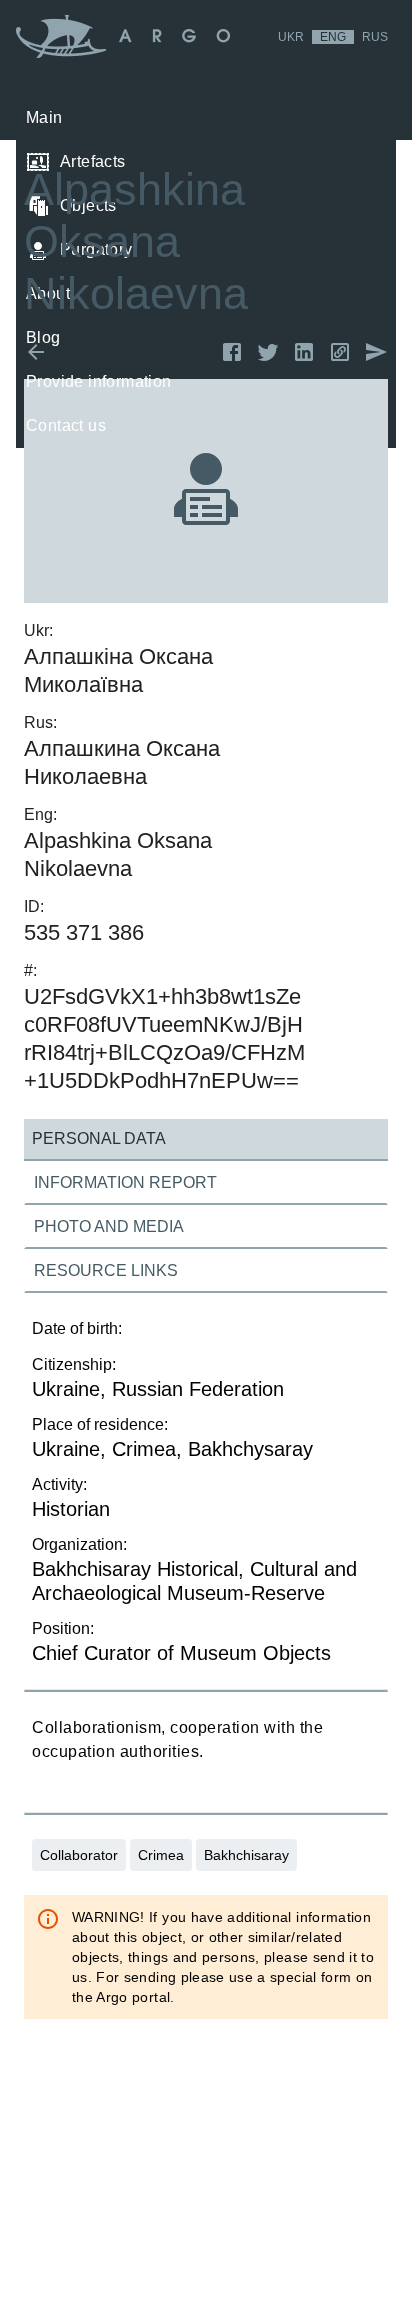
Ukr (291, 37)
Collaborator (79, 1855)
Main (44, 117)
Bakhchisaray (246, 1855)
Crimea (161, 1855)
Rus (375, 37)
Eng (333, 37)
